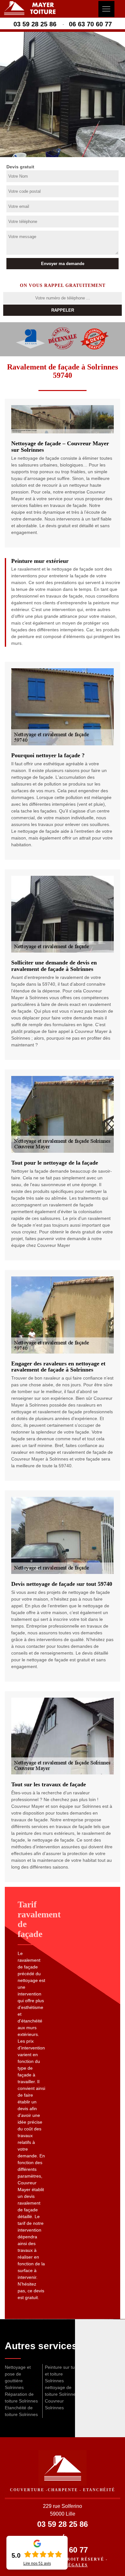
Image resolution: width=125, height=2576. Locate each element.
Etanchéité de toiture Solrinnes (21, 2411)
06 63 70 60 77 (90, 24)
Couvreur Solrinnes (54, 2404)
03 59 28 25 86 (35, 24)
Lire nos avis (37, 2563)
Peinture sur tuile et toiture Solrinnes (62, 2374)
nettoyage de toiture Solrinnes (61, 2391)
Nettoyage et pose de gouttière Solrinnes (18, 2377)
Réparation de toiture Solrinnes (21, 2398)
